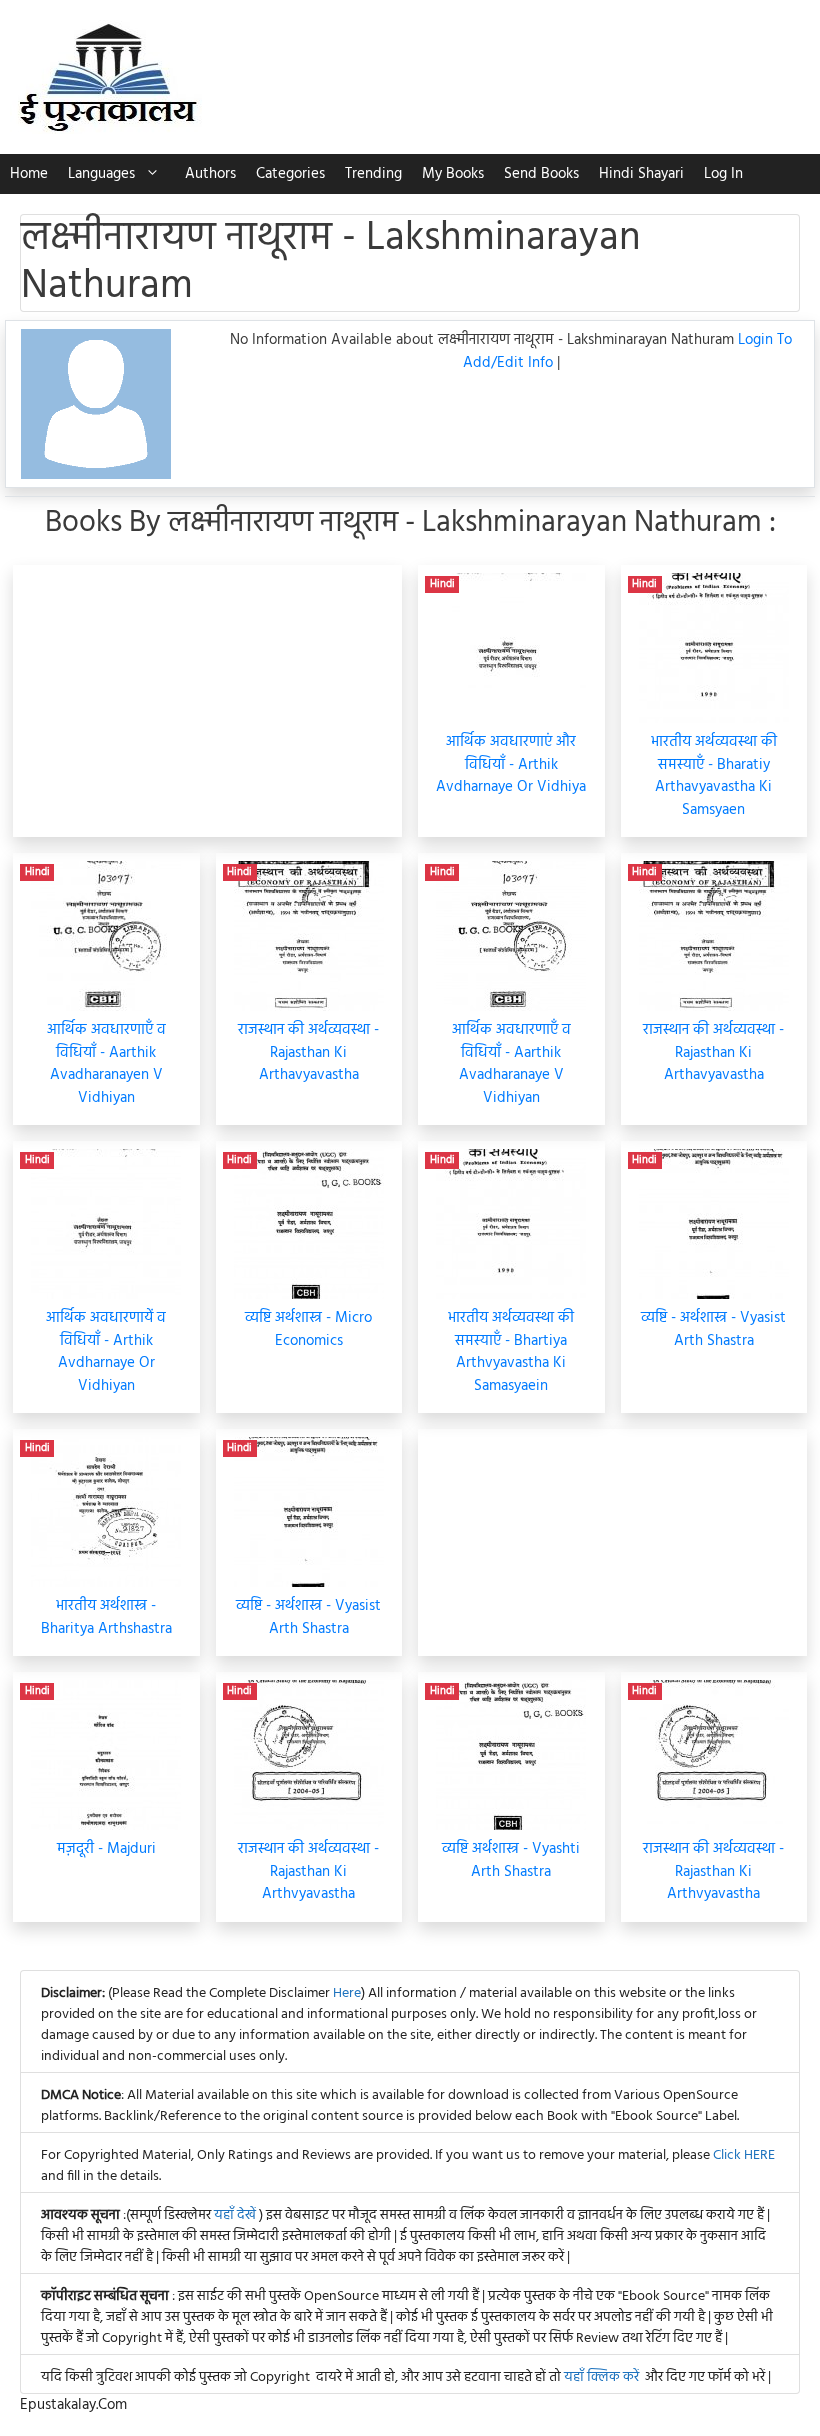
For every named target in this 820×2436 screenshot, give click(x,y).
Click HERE (744, 2155)
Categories (290, 174)
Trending (373, 174)
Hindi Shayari (641, 174)
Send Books (541, 174)
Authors (210, 174)
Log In (723, 174)
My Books (453, 174)
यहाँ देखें (236, 2215)
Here (347, 1993)
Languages (101, 174)
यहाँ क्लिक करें (601, 2377)
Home (29, 174)
